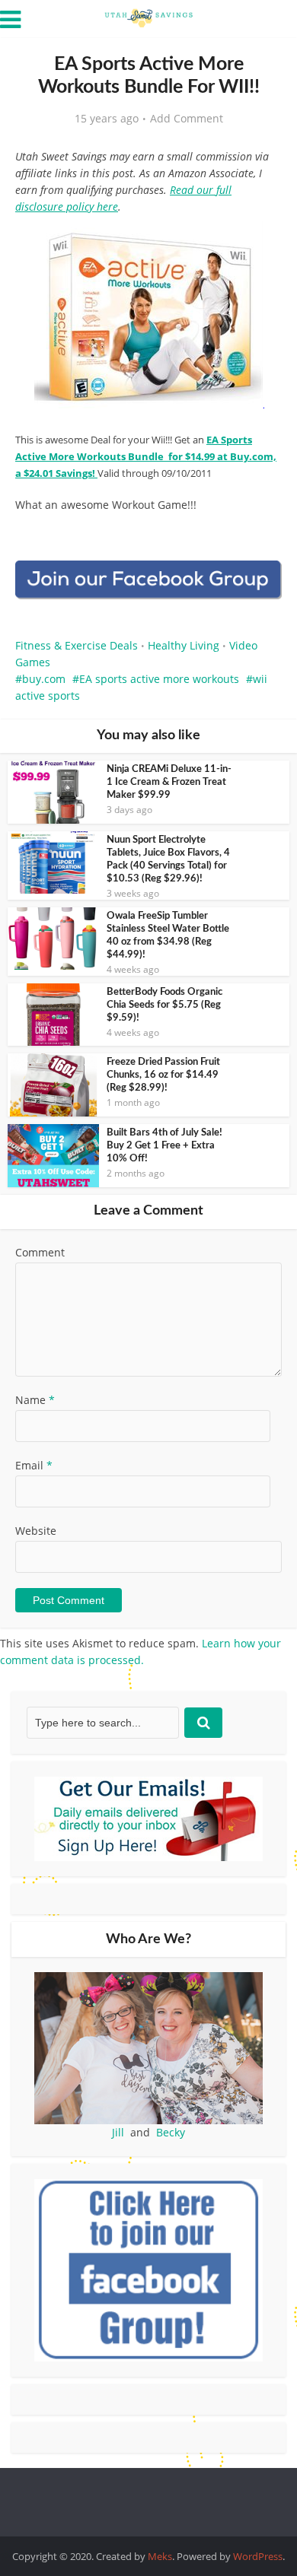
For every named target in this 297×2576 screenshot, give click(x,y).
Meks (160, 2556)
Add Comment (187, 119)
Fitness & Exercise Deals (77, 645)
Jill (118, 2132)
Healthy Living (184, 645)
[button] (260, 243)
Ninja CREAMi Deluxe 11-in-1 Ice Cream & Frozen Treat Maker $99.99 (169, 782)
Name (35, 1400)
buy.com (44, 679)
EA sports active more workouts (159, 679)
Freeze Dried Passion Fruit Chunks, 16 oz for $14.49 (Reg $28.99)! (163, 1075)
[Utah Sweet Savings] (148, 17)
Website (36, 1531)
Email (34, 1465)
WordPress (258, 2556)
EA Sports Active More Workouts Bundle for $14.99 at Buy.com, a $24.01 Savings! (146, 456)
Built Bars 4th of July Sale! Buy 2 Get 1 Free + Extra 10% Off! (164, 1146)
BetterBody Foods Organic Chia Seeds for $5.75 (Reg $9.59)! (164, 1005)
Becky (171, 2132)
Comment (40, 1252)
